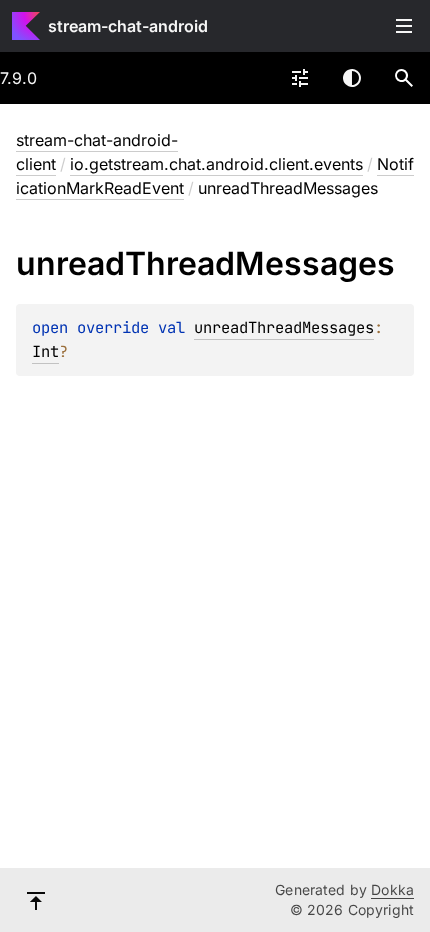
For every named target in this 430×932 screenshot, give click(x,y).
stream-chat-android (128, 26)
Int (45, 351)
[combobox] (300, 78)
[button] (404, 78)
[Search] (404, 78)
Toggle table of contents (404, 26)
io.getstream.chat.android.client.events (216, 164)
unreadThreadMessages (284, 327)
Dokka (392, 889)
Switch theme (352, 78)
